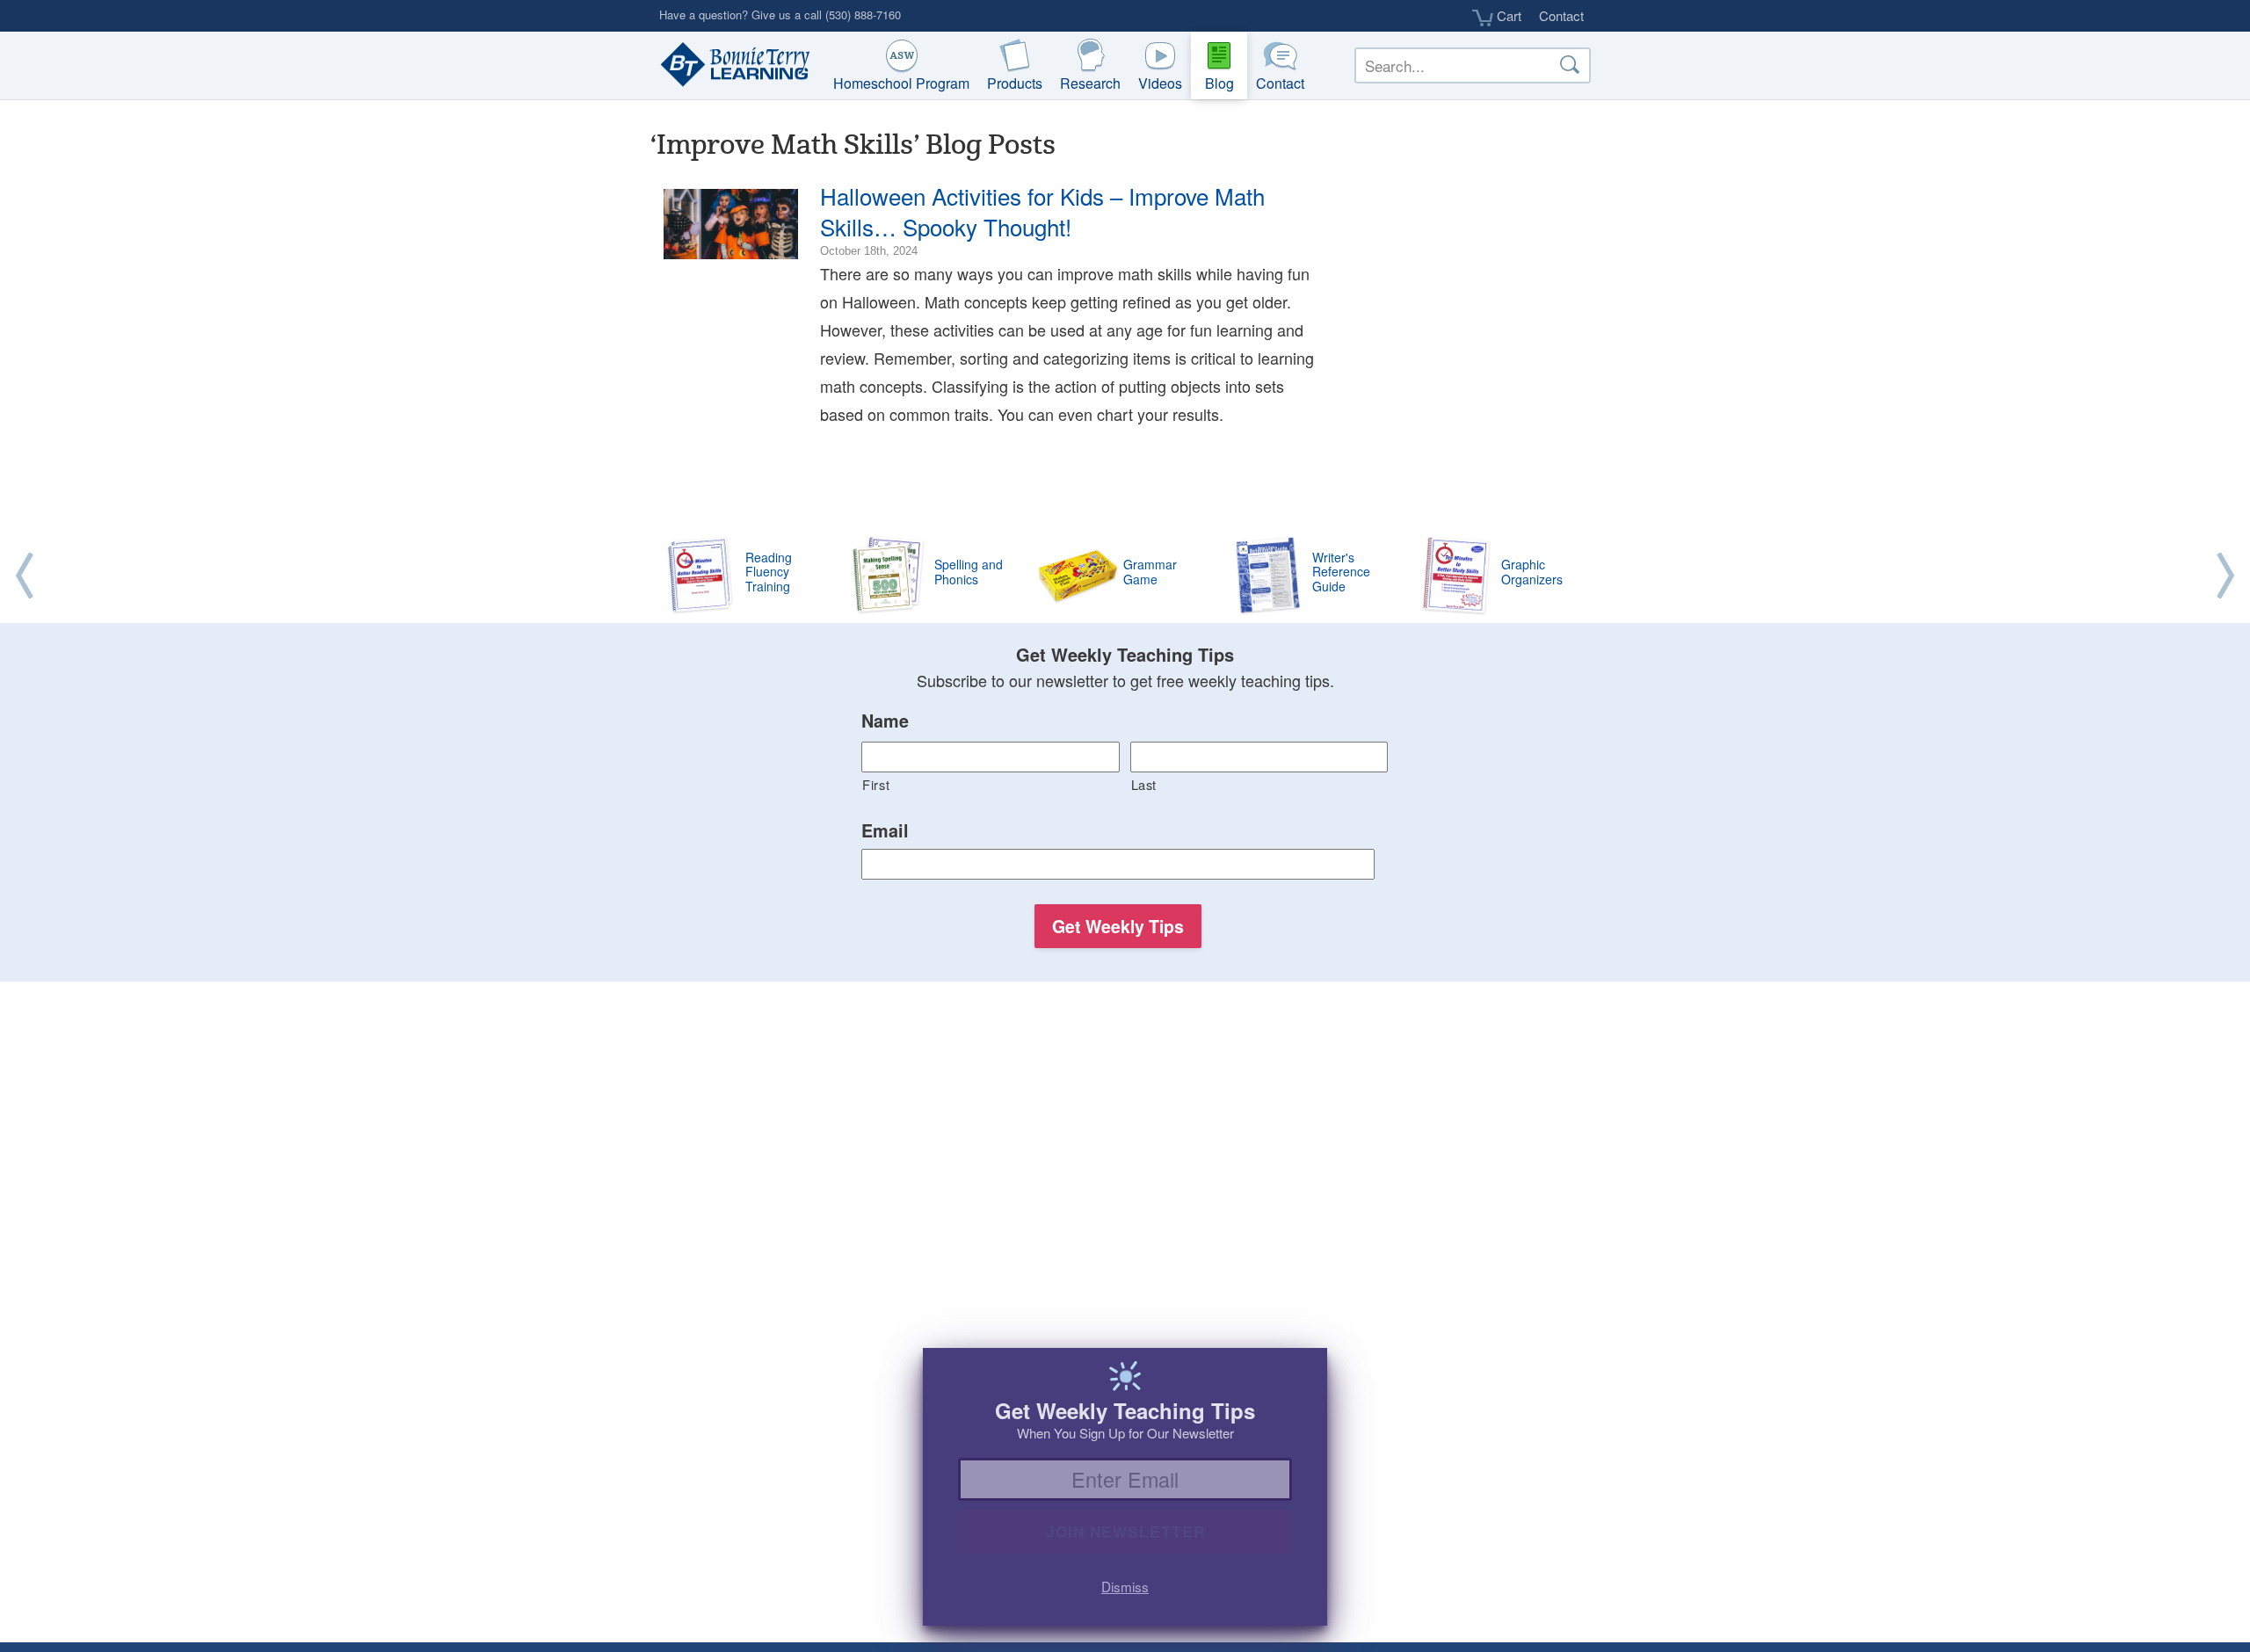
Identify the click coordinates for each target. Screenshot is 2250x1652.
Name (885, 721)
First (876, 784)
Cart (1507, 16)
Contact (1561, 15)
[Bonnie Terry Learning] (731, 66)
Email (885, 831)
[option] (1125, 576)
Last (1144, 784)
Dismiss (1125, 1586)
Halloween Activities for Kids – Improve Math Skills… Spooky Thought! (1042, 211)
